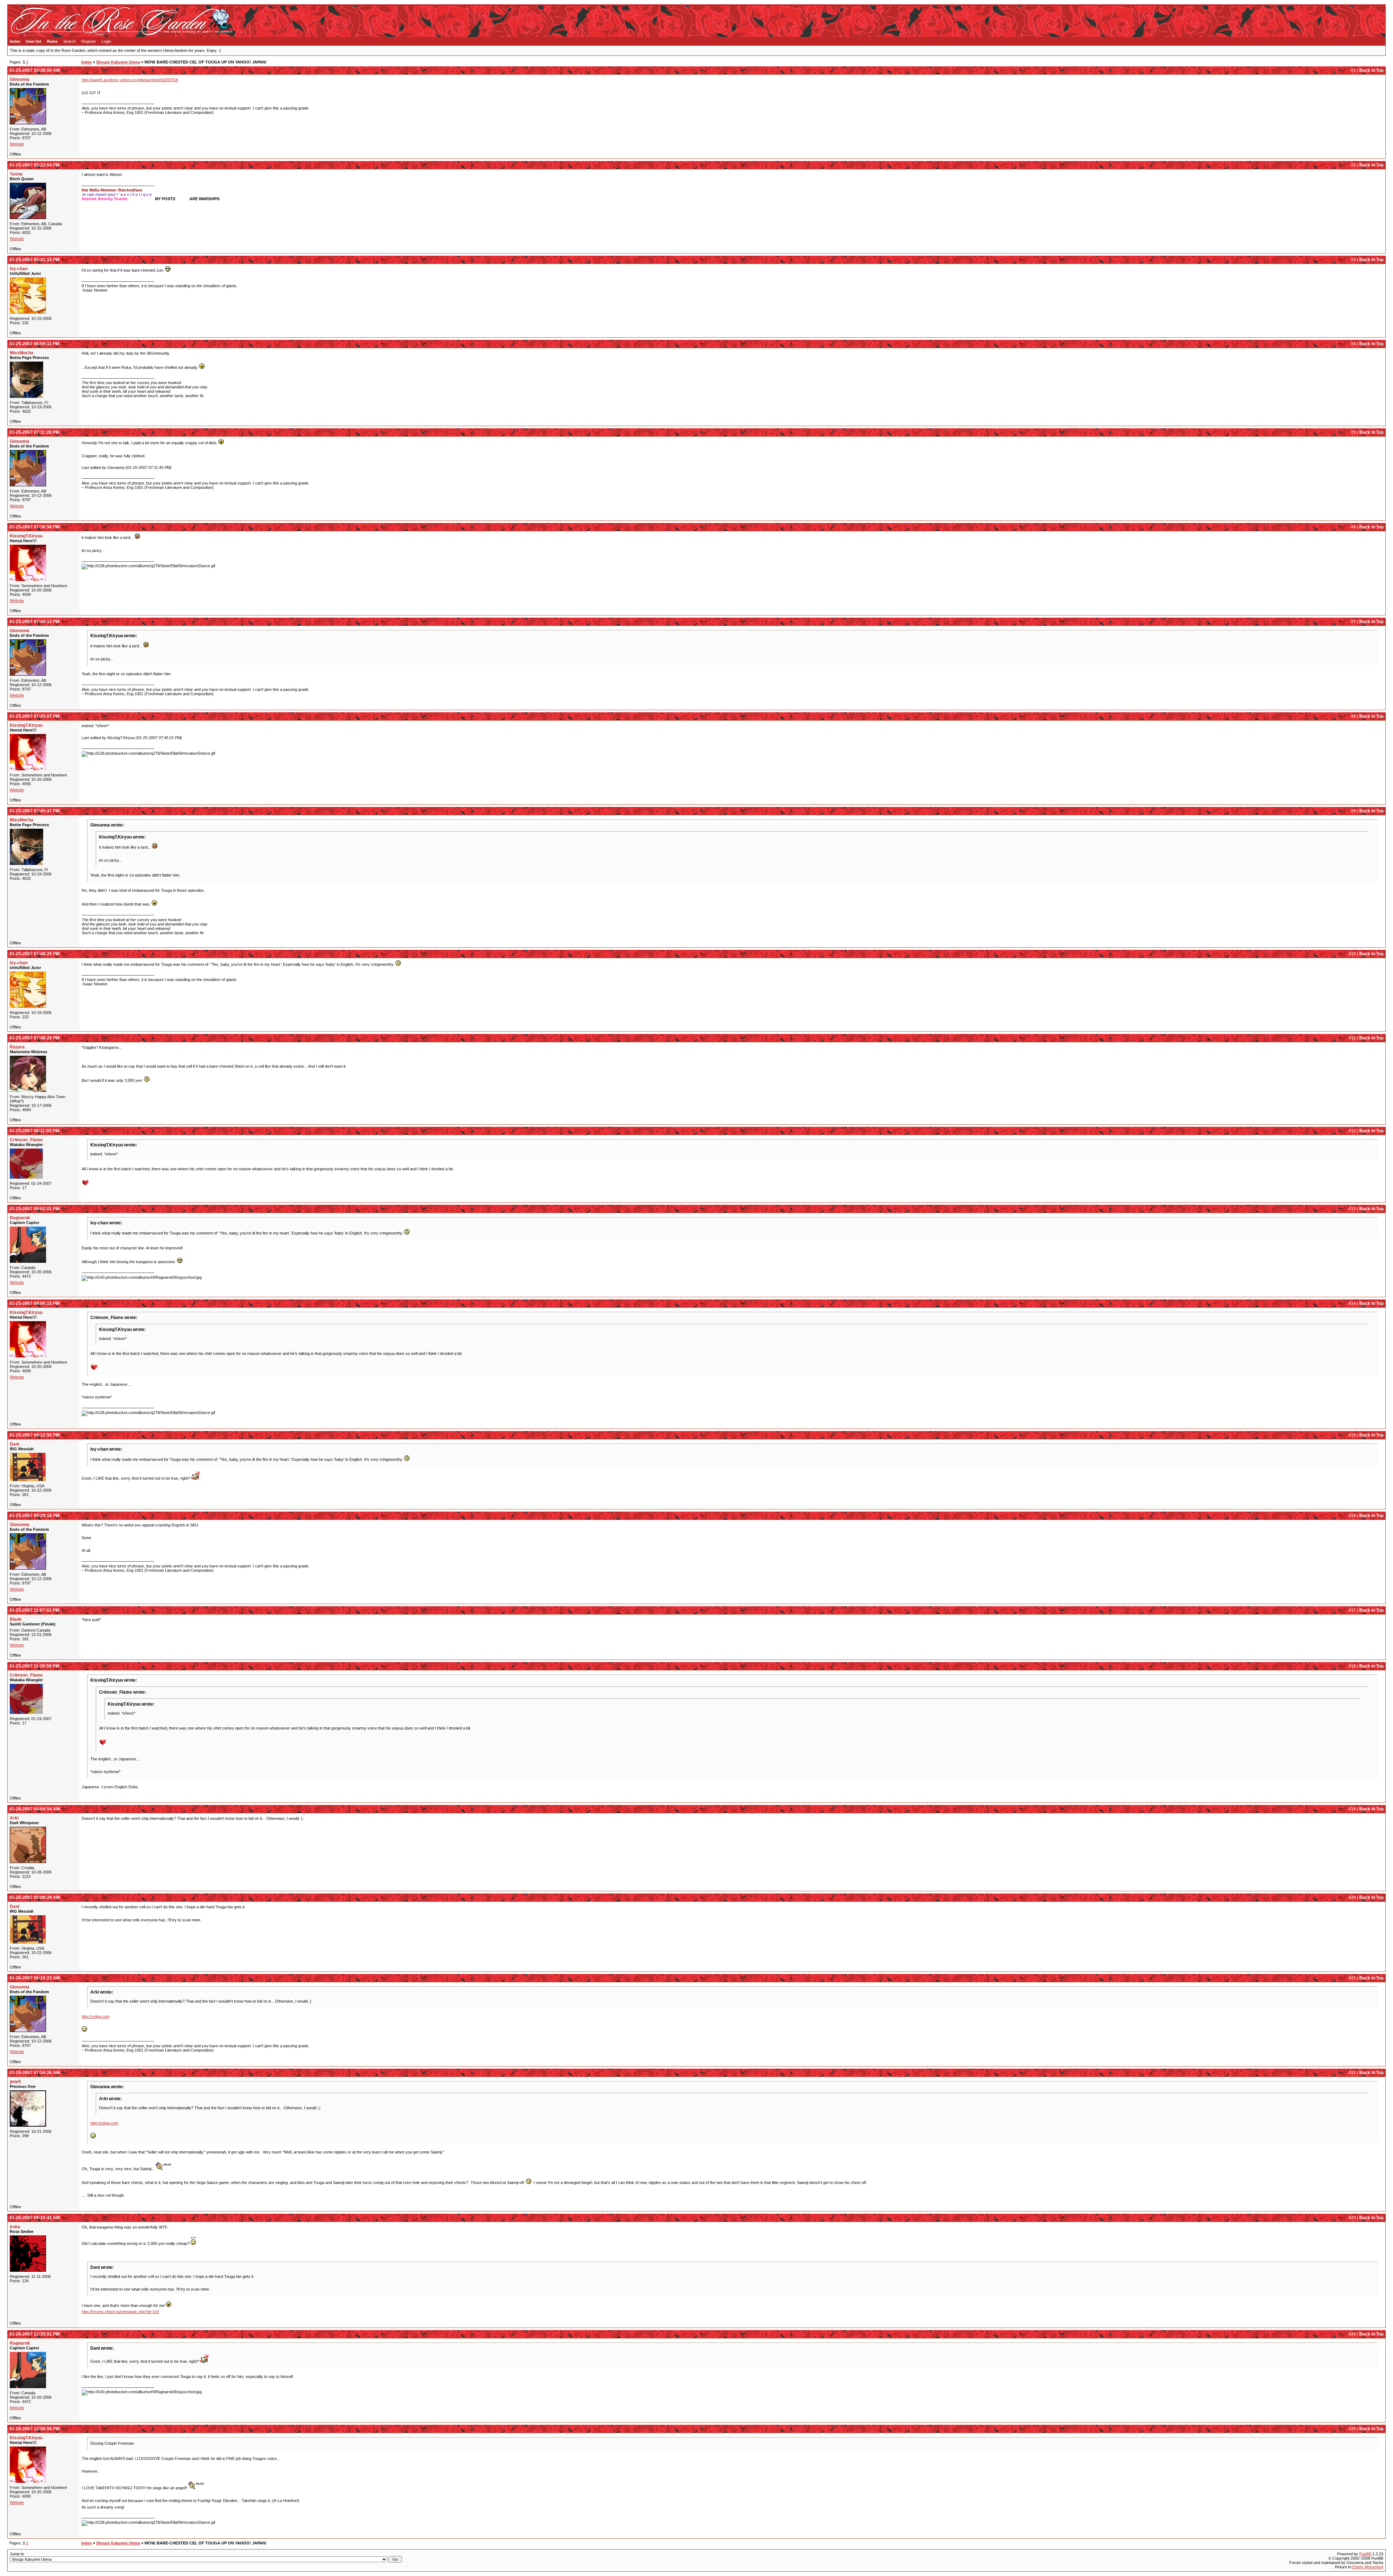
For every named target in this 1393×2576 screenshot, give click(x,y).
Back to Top (1371, 70)
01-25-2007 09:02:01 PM (34, 1209)
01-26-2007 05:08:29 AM (35, 1897)
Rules (52, 41)
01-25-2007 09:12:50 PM (34, 1435)
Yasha (16, 174)
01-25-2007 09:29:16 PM (34, 1516)
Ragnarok (20, 1218)
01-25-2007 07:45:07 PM (34, 716)
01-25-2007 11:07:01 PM (34, 1610)
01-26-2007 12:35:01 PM (34, 2334)
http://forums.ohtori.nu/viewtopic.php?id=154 (120, 2312)
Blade (16, 1619)
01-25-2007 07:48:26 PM (34, 1038)
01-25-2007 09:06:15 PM (34, 1303)
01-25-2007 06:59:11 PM (34, 344)
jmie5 (15, 2082)
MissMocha (22, 353)
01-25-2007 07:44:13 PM (34, 622)
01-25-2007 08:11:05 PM (34, 1131)
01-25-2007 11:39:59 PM (34, 1666)
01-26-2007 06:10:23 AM (35, 1978)
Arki (14, 1818)
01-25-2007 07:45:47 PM (34, 811)
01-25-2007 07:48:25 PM (34, 954)
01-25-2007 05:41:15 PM (34, 260)
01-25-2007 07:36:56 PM (34, 527)
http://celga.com (96, 2016)
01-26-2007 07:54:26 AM (35, 2073)
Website (17, 144)
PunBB (1365, 2554)
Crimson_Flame (26, 1140)
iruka (15, 2227)
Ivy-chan (19, 269)
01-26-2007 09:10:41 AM (35, 2218)
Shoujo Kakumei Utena (118, 62)
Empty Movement (1368, 2567)
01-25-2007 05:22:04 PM (34, 165)
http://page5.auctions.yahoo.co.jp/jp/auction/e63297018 (130, 80)
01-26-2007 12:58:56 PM (34, 2429)
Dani (15, 1444)
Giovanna (20, 79)
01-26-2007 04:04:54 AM (35, 1809)
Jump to (17, 2554)
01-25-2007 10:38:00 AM (35, 70)
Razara (17, 1047)
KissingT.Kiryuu (26, 536)
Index (15, 41)
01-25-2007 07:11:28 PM (34, 432)
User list (34, 41)
